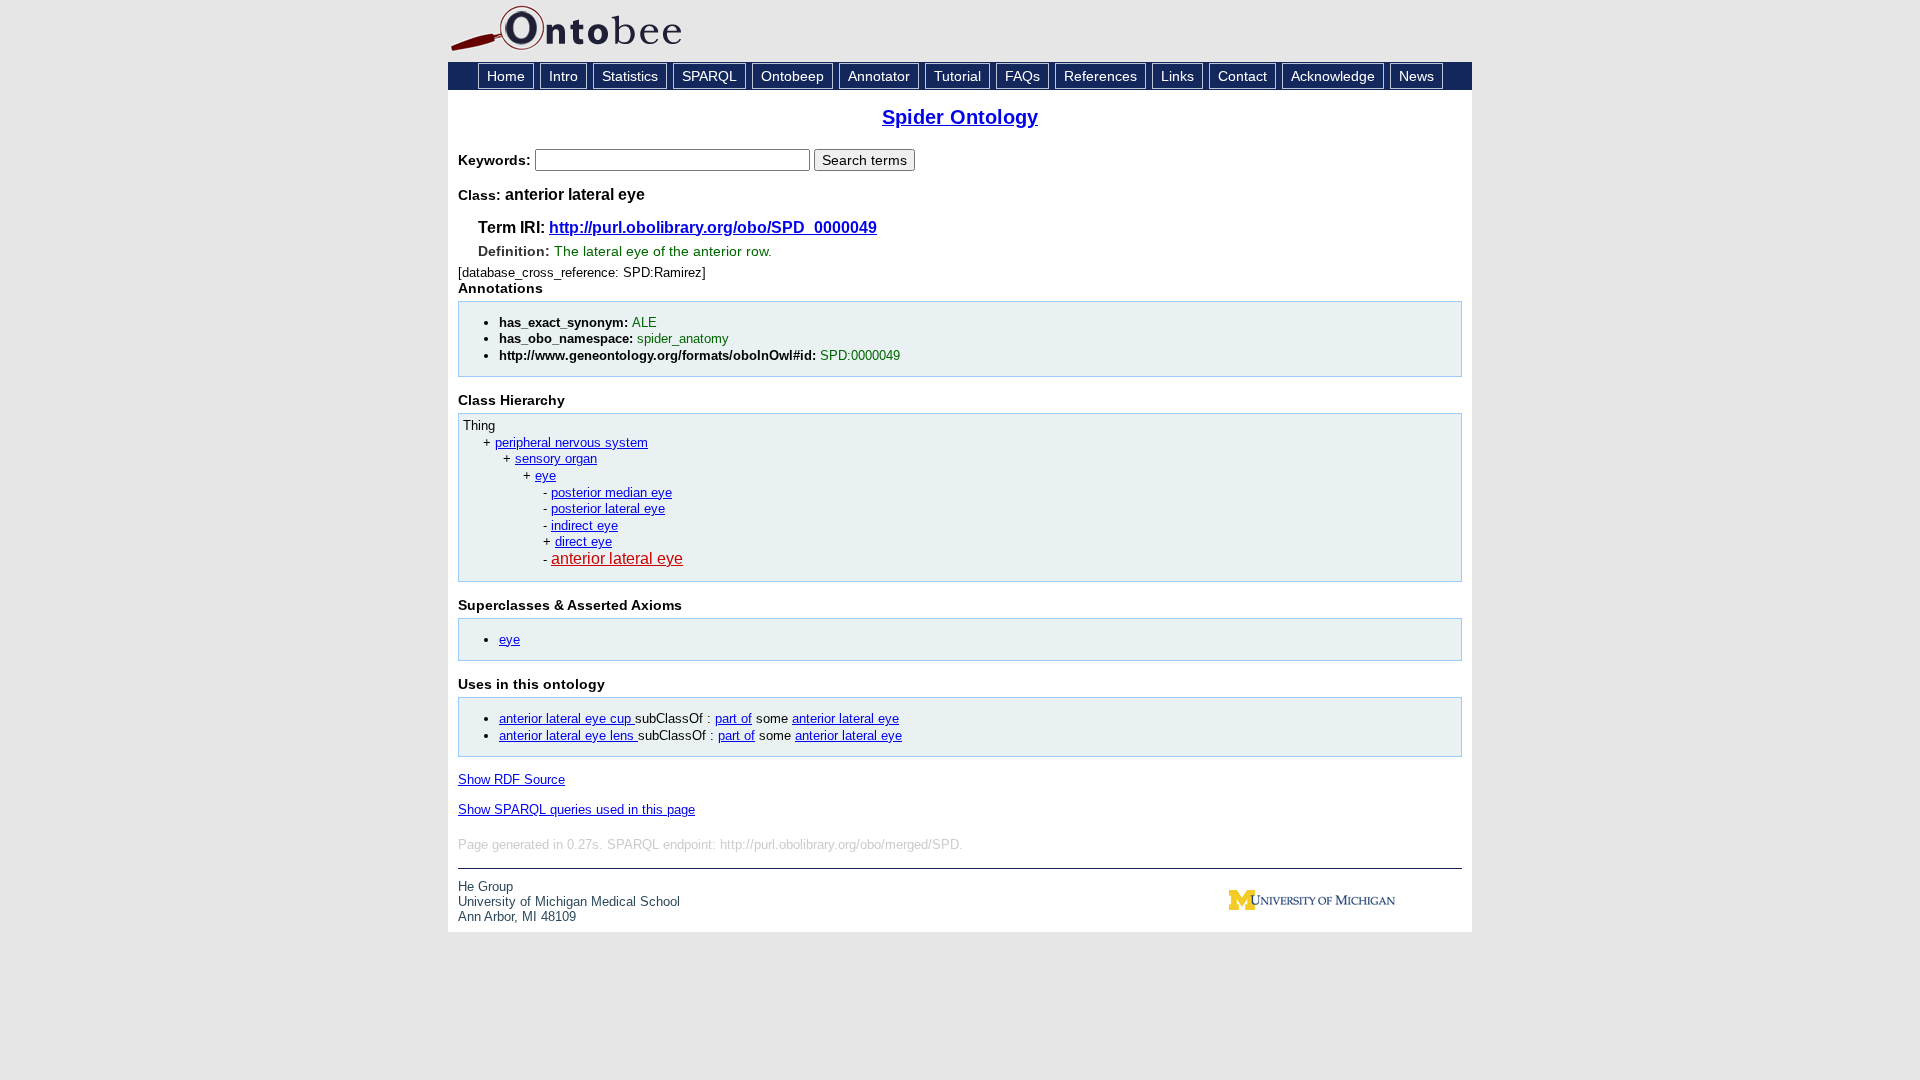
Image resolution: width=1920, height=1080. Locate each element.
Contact (1242, 76)
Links (1177, 76)
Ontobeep (792, 76)
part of (733, 718)
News (1416, 76)
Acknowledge (1333, 76)
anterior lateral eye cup (567, 718)
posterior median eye (611, 492)
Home (506, 76)
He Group (485, 886)
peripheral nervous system (571, 442)
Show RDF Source (511, 779)
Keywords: (496, 160)
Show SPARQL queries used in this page (576, 809)
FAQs (1022, 76)
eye (545, 475)
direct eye (583, 541)
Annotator (879, 76)
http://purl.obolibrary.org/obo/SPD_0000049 (713, 227)
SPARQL (709, 76)
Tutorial (957, 76)
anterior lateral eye (617, 558)
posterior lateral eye (608, 508)
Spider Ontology (960, 117)
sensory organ (556, 458)
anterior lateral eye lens (568, 735)
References (1100, 76)
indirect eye (584, 525)
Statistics (630, 76)
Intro (563, 76)
